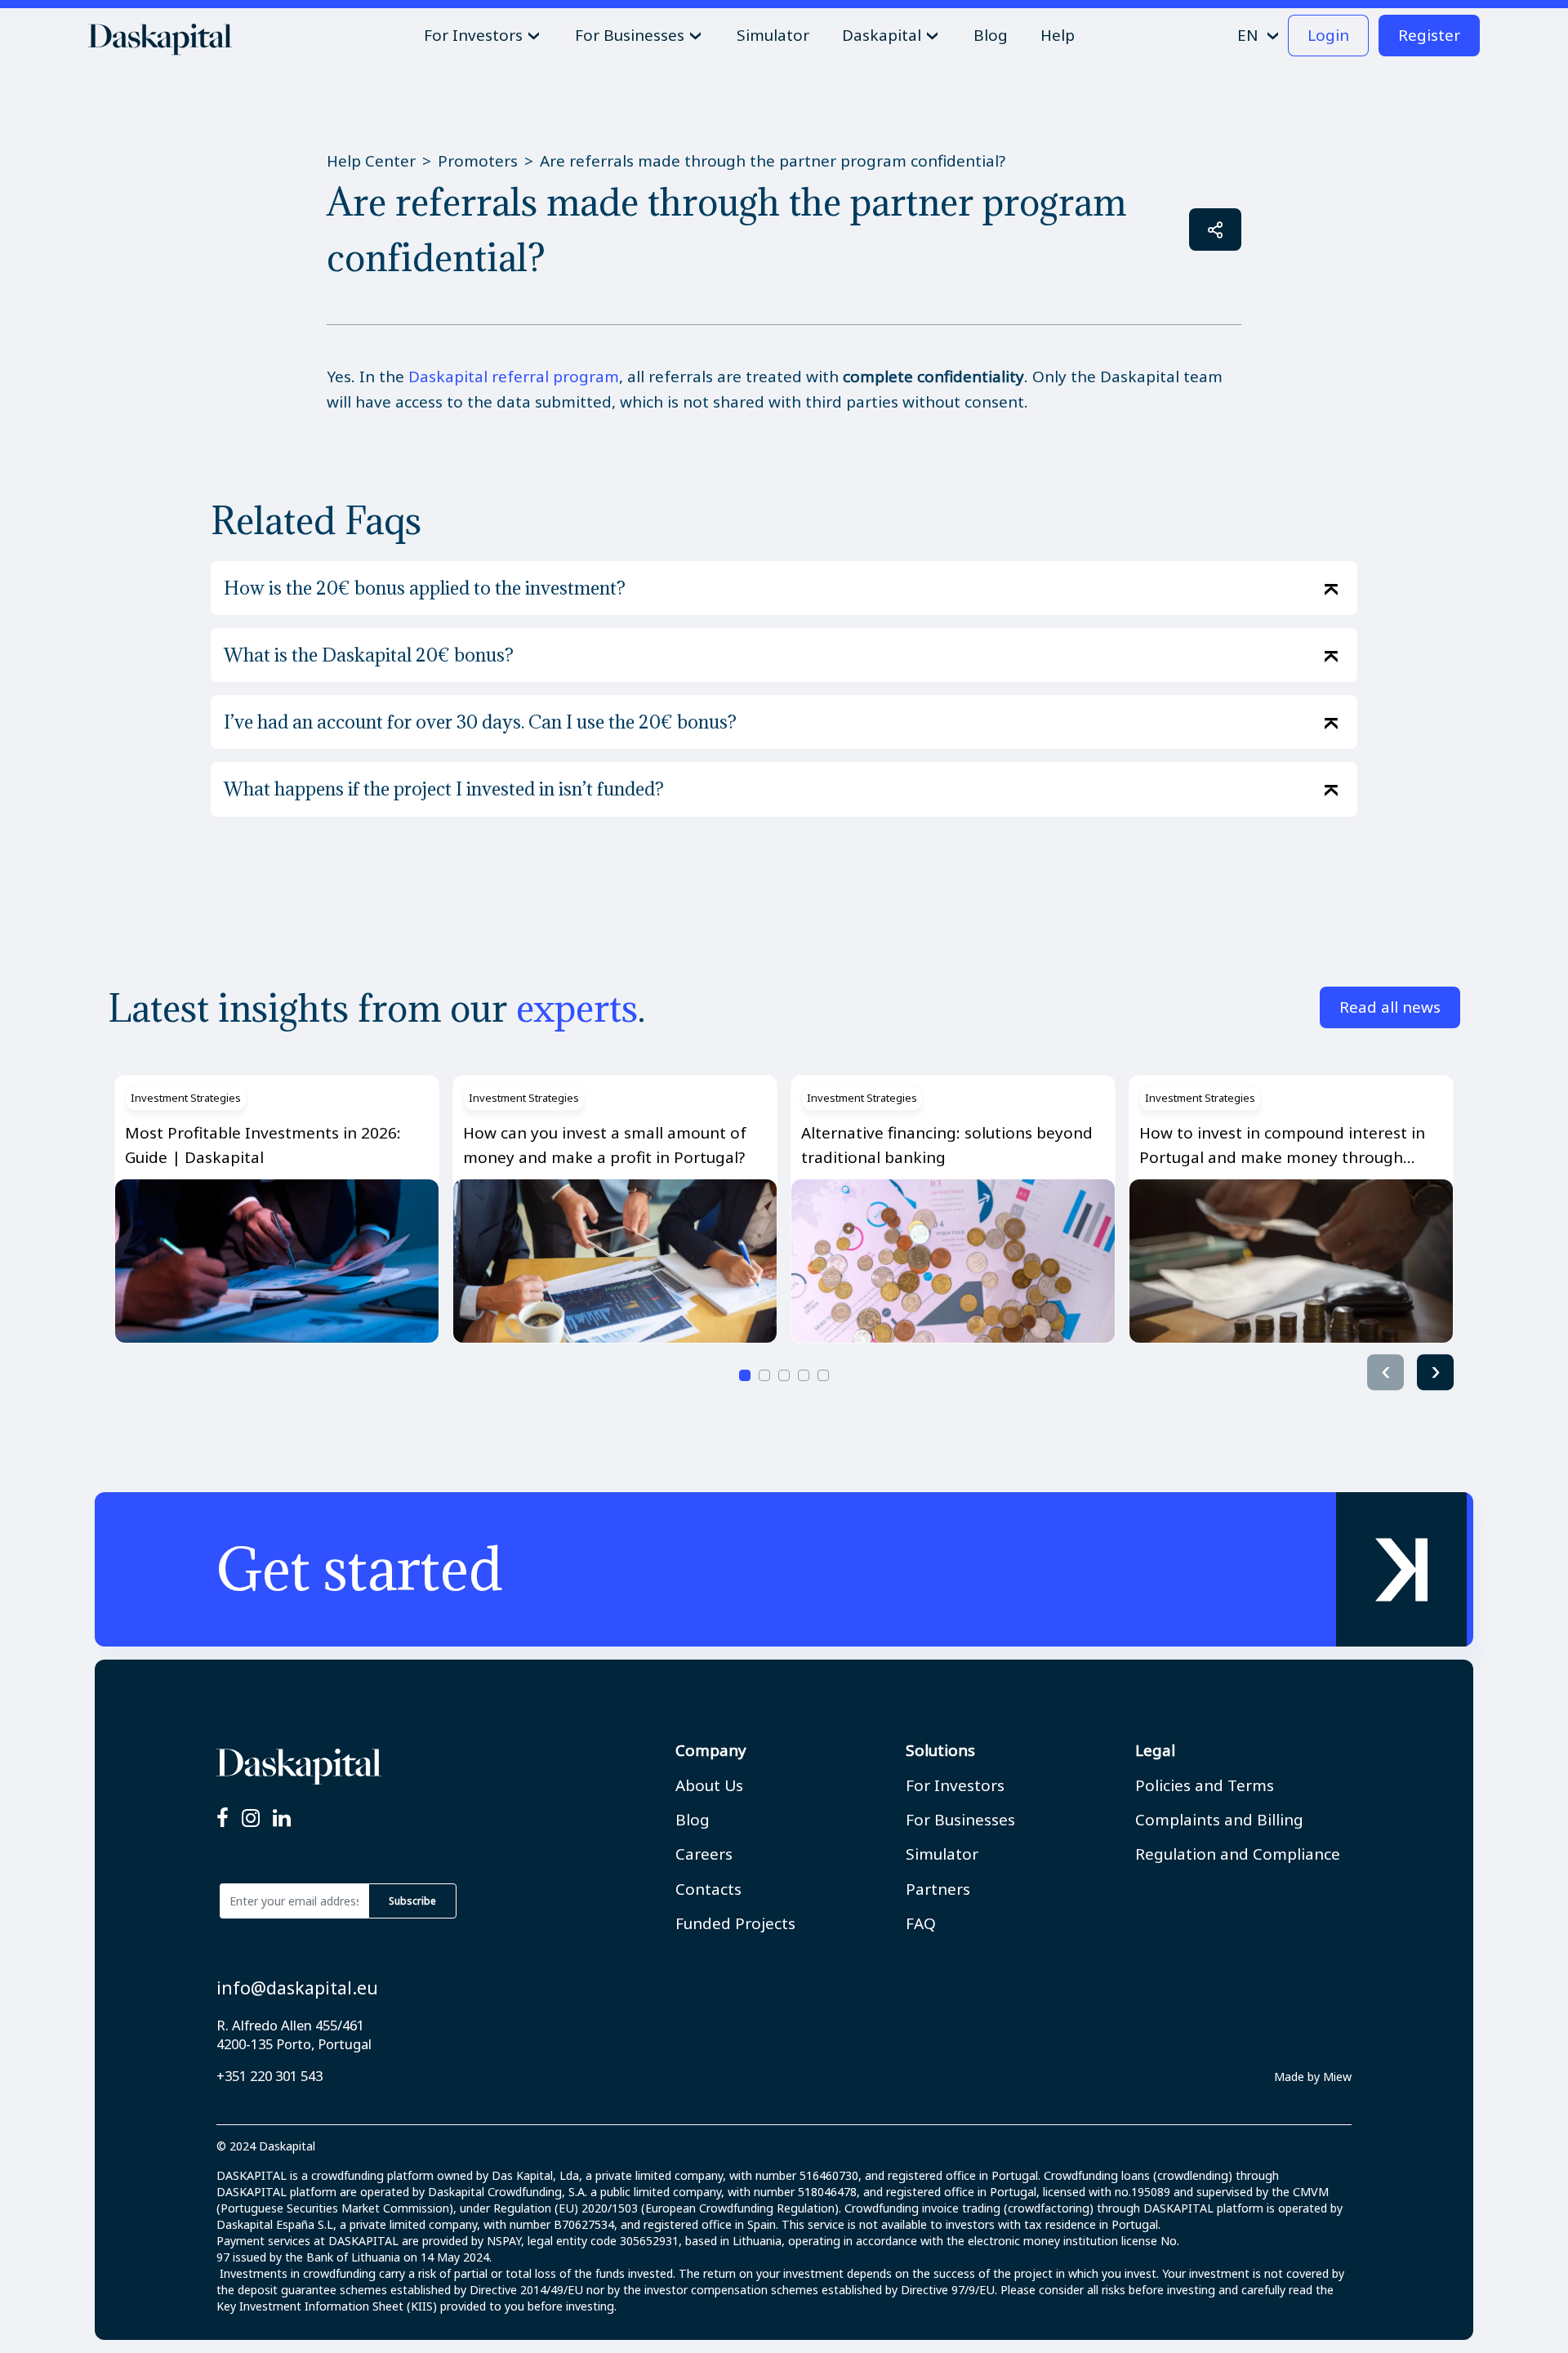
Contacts (708, 1889)
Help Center (371, 161)
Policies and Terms (1205, 1785)
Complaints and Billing (1219, 1820)
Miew (1337, 2077)
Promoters (478, 161)
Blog (693, 1820)
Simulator (942, 1854)
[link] (784, 1569)
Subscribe (412, 1901)
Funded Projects (735, 1923)
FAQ (921, 1923)
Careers (704, 1854)
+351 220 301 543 (269, 2076)
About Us (709, 1785)
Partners (938, 1889)
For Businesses (960, 1820)
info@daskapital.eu (297, 1988)
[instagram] (251, 1819)
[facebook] (223, 1819)
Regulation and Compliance (1238, 1854)
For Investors (955, 1785)
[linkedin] (282, 1819)
